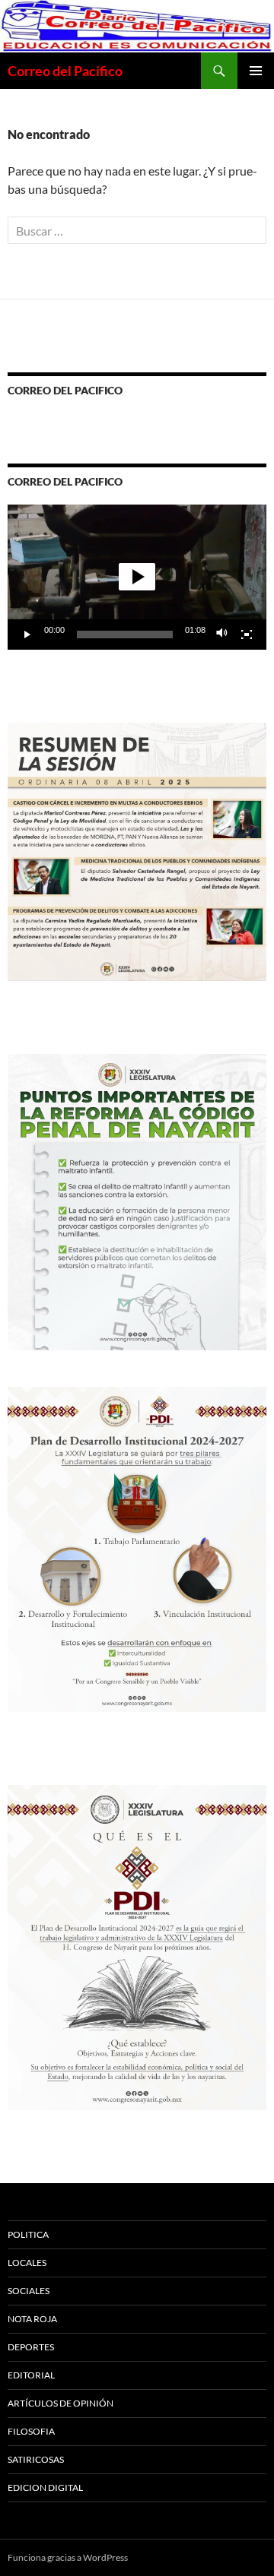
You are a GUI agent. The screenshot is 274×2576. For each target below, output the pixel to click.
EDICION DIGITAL (45, 2487)
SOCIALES (29, 2291)
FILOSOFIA (31, 2431)
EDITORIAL (31, 2375)
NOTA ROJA (32, 2319)
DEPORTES (31, 2347)
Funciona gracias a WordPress (68, 2557)
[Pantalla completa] (247, 635)
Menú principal (256, 71)
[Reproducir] (27, 635)
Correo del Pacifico (65, 71)
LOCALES (27, 2263)
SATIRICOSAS (36, 2459)
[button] (137, 577)
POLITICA (28, 2234)
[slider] (125, 635)
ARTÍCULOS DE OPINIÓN (61, 2403)
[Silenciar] (222, 635)
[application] (137, 577)
